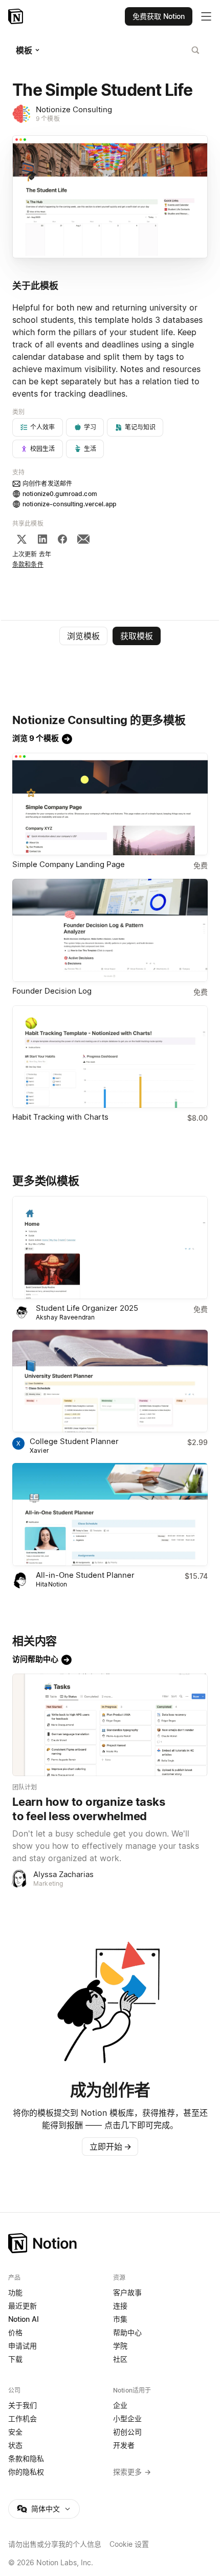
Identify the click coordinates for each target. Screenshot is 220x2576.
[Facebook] (62, 539)
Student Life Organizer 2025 (87, 1308)
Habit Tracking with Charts (60, 1117)
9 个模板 (48, 119)
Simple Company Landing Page (69, 864)
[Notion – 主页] (110, 2243)
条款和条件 (28, 564)
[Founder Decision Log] (110, 930)
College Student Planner (74, 1441)
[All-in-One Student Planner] (110, 1514)
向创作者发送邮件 (47, 483)
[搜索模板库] (195, 50)
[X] (21, 539)
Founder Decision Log (52, 991)
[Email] (83, 539)
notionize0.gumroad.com (60, 494)
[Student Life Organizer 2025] (110, 1248)
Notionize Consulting (74, 109)
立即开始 (111, 2147)
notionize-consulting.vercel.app (69, 504)
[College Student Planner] (110, 1381)
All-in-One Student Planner (85, 1575)
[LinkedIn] (42, 539)
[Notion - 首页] (17, 16)
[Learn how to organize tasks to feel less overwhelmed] (110, 1725)
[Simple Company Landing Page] (110, 804)
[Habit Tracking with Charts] (110, 1057)
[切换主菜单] (206, 16)
